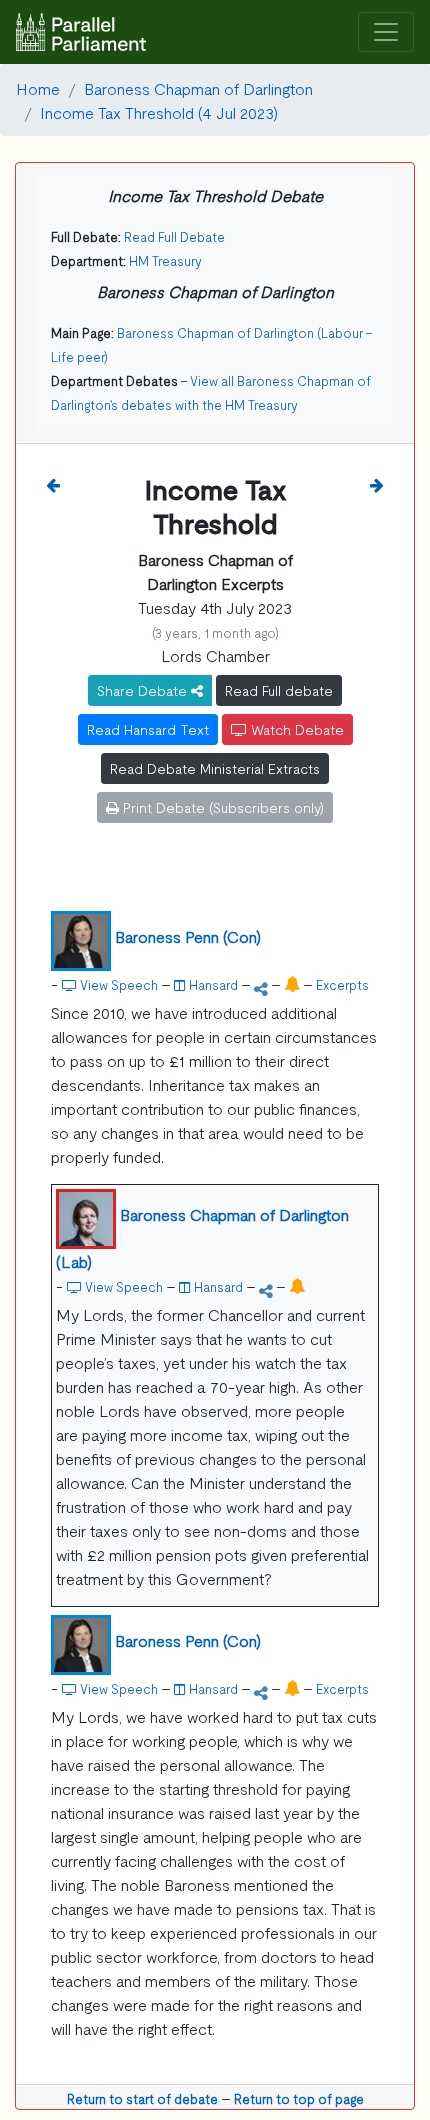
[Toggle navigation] (386, 32)
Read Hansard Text (148, 729)
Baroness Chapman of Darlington (198, 88)
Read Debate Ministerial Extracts (215, 768)
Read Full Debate (174, 236)
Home (38, 88)
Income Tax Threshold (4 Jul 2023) (159, 112)
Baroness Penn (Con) (188, 936)
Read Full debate (279, 690)
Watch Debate (295, 729)
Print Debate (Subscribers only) (221, 807)
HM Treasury (165, 260)
